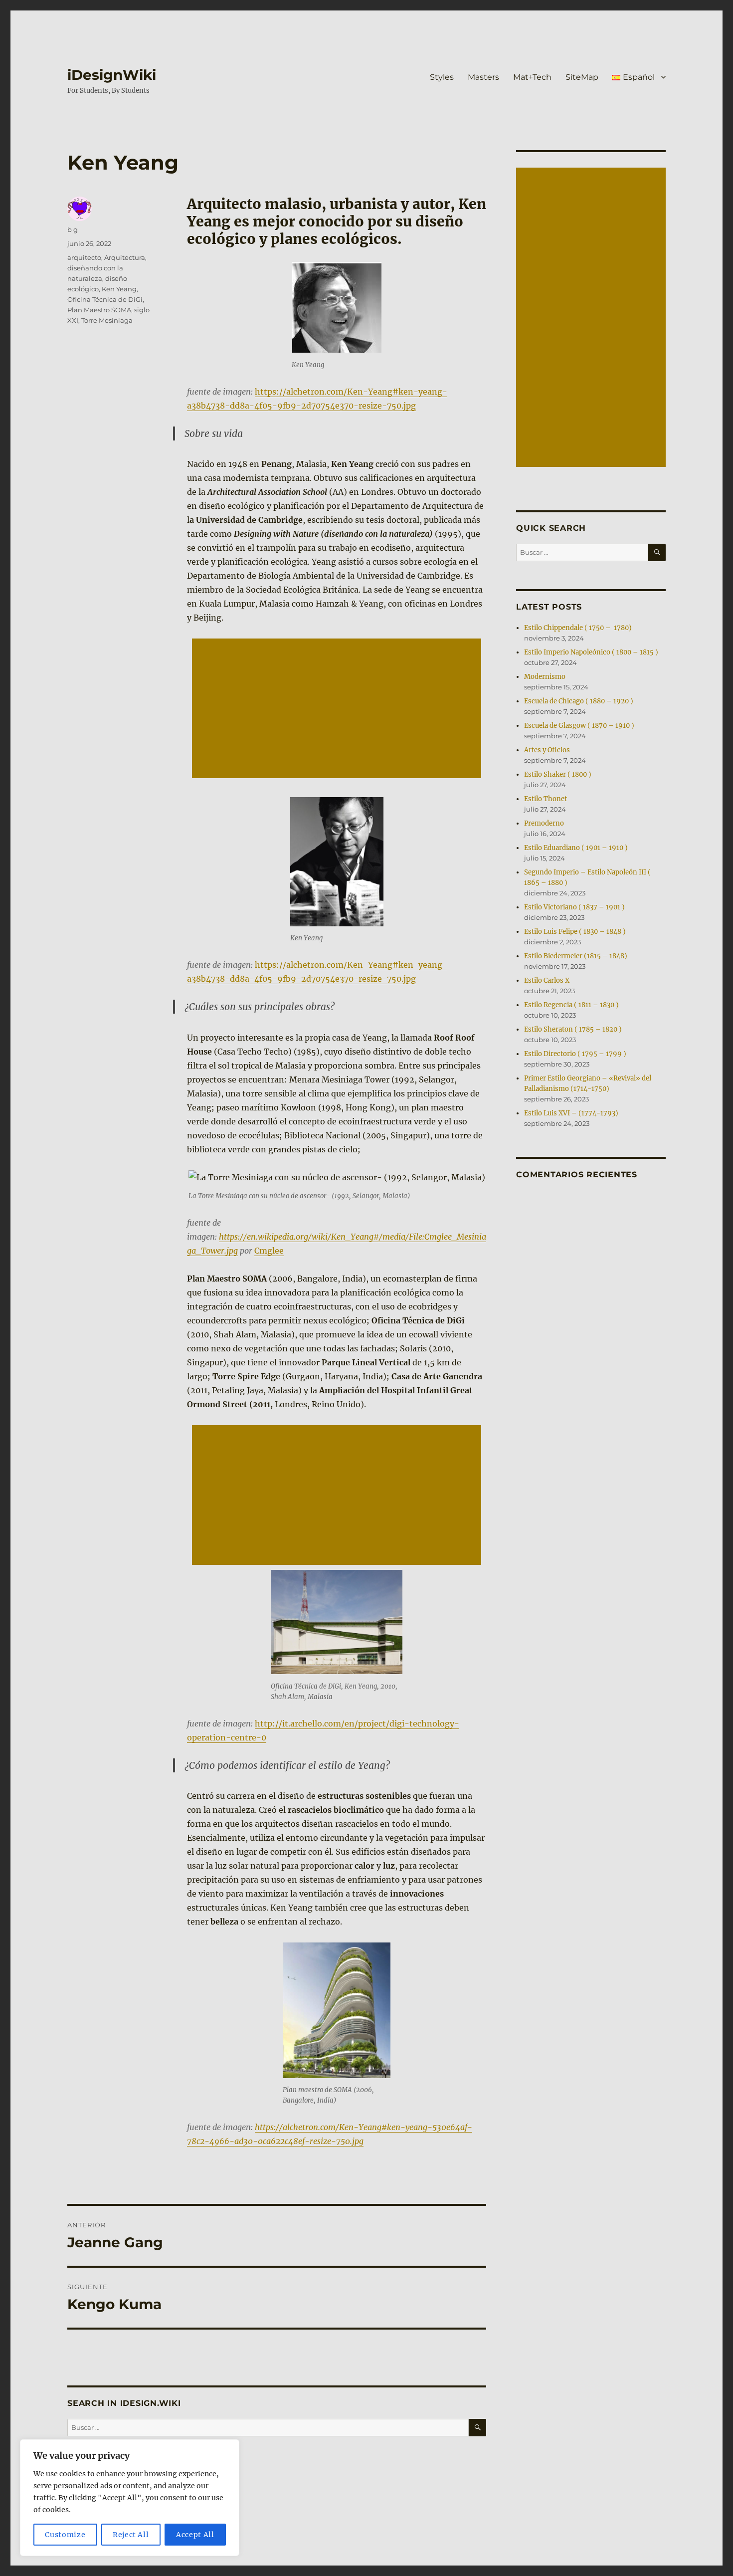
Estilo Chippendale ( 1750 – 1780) (578, 628)
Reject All (131, 2535)
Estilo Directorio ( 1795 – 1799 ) (575, 1054)
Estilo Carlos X (547, 980)
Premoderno (544, 823)
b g (73, 229)
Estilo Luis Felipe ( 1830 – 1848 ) (575, 932)
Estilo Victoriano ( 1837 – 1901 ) (574, 907)
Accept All (195, 2535)
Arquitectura (125, 257)
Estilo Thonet (546, 799)
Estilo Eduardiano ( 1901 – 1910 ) (576, 848)
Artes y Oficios (547, 750)
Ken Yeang (119, 289)
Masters (483, 77)
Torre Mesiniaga (107, 320)
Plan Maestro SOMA (99, 310)
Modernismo (545, 677)
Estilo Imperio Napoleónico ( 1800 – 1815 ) (591, 652)
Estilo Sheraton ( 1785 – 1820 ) (573, 1029)
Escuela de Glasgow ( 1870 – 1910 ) (579, 726)
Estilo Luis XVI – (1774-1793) (571, 1113)
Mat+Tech (532, 77)
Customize (65, 2535)
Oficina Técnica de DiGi (105, 299)
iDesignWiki (112, 75)
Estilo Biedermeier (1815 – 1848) (576, 956)
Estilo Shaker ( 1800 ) (558, 774)
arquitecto (84, 257)
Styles (442, 77)
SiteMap (582, 77)
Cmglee (269, 1251)
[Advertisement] (339, 709)
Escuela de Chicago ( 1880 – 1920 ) (579, 701)
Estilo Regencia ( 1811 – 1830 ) (571, 1005)
